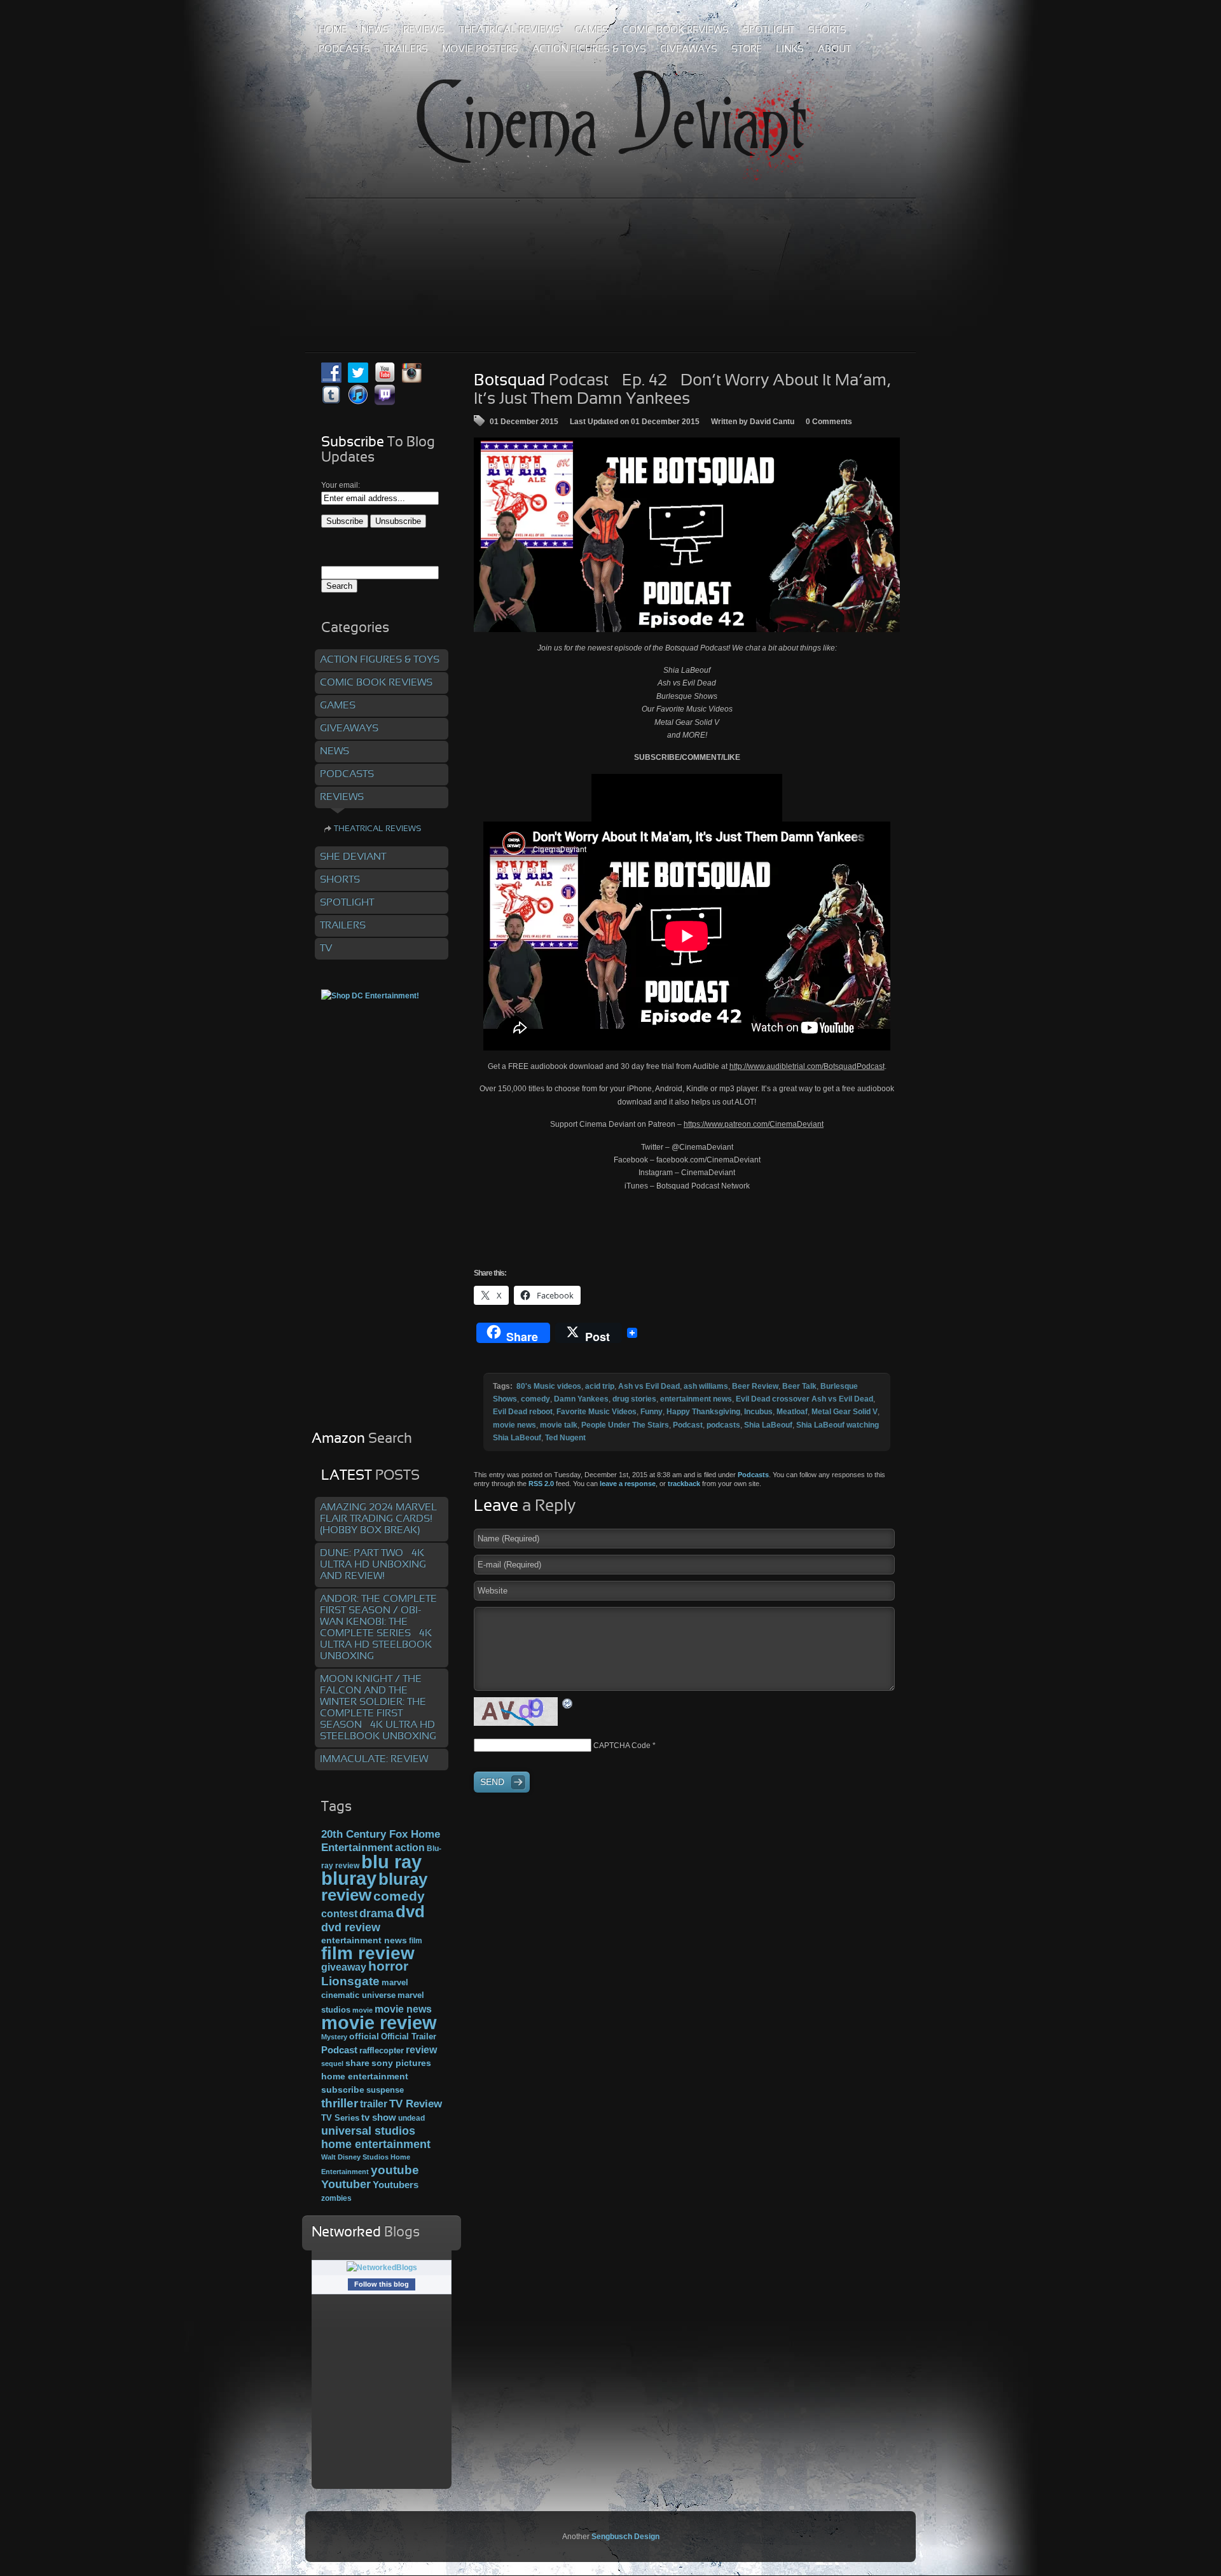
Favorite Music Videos (597, 1412)
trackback (684, 1484)
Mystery (334, 2037)
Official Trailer (409, 2037)
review (421, 2049)
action (410, 1847)
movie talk (559, 1425)
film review (368, 1953)
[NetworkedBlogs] (382, 2268)
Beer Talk (799, 1386)
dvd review (351, 1927)
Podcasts (753, 1475)
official (364, 2036)
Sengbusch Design (625, 2537)
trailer (374, 2104)
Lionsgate (350, 1981)
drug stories (634, 1399)
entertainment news (696, 1399)
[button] (687, 535)
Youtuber (346, 2184)
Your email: (341, 485)
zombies (336, 2198)
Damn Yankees (581, 1399)
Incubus (758, 1412)
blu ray (391, 1862)
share (357, 2063)
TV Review (416, 2104)
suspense (385, 2090)
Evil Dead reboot (523, 1412)
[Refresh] (568, 1703)
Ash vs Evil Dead (649, 1386)
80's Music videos (549, 1386)
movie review (379, 2023)
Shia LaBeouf (768, 1425)
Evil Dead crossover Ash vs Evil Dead (804, 1399)
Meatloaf (792, 1412)
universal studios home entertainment (376, 2137)
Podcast (688, 1425)
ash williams (706, 1386)
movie (362, 2010)
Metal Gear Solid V (845, 1412)
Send (492, 1782)
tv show (379, 2118)
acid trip (600, 1386)
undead (411, 2118)
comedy (535, 1399)
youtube (395, 2170)
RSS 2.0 (541, 1484)
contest (339, 1913)
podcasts (723, 1425)
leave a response (628, 1484)
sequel (332, 2063)
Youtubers (396, 2185)
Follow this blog (382, 2284)
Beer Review (755, 1386)
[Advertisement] (610, 247)
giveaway (344, 1967)
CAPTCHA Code (622, 1746)
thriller (340, 2103)
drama (376, 1913)
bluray (349, 1878)
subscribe (343, 2090)
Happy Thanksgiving (703, 1412)
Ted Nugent (565, 1438)
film (416, 1941)
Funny (652, 1412)
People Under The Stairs (625, 1425)
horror (388, 1966)
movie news (514, 1425)
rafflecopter (382, 2050)
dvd (410, 1911)
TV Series (340, 2118)
